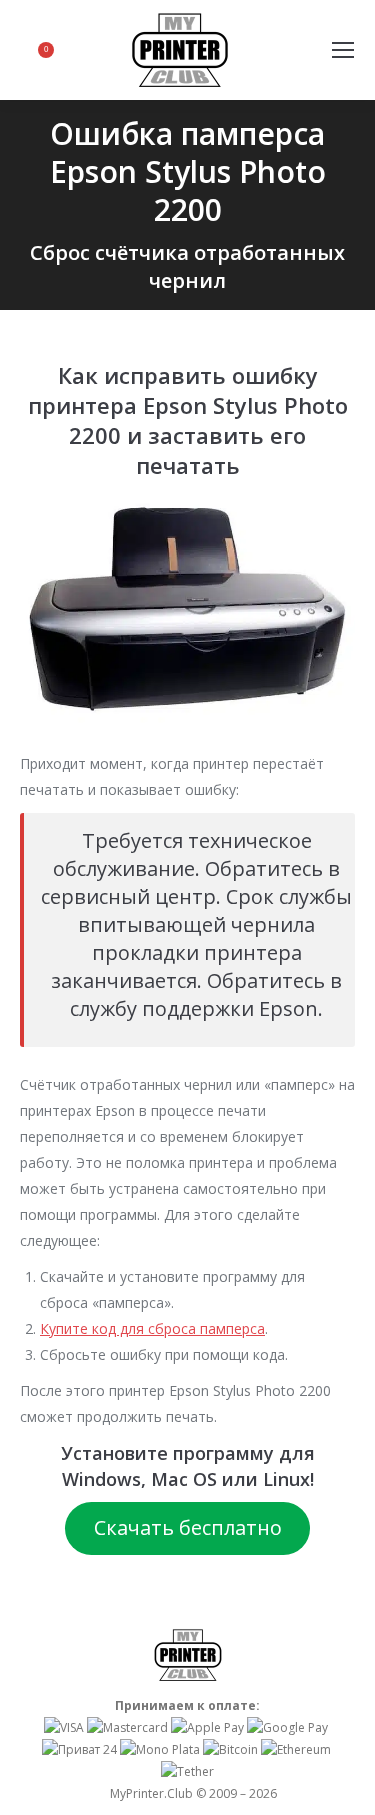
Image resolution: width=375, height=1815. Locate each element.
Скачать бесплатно (188, 1527)
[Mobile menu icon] (343, 50)
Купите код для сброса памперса (152, 1328)
